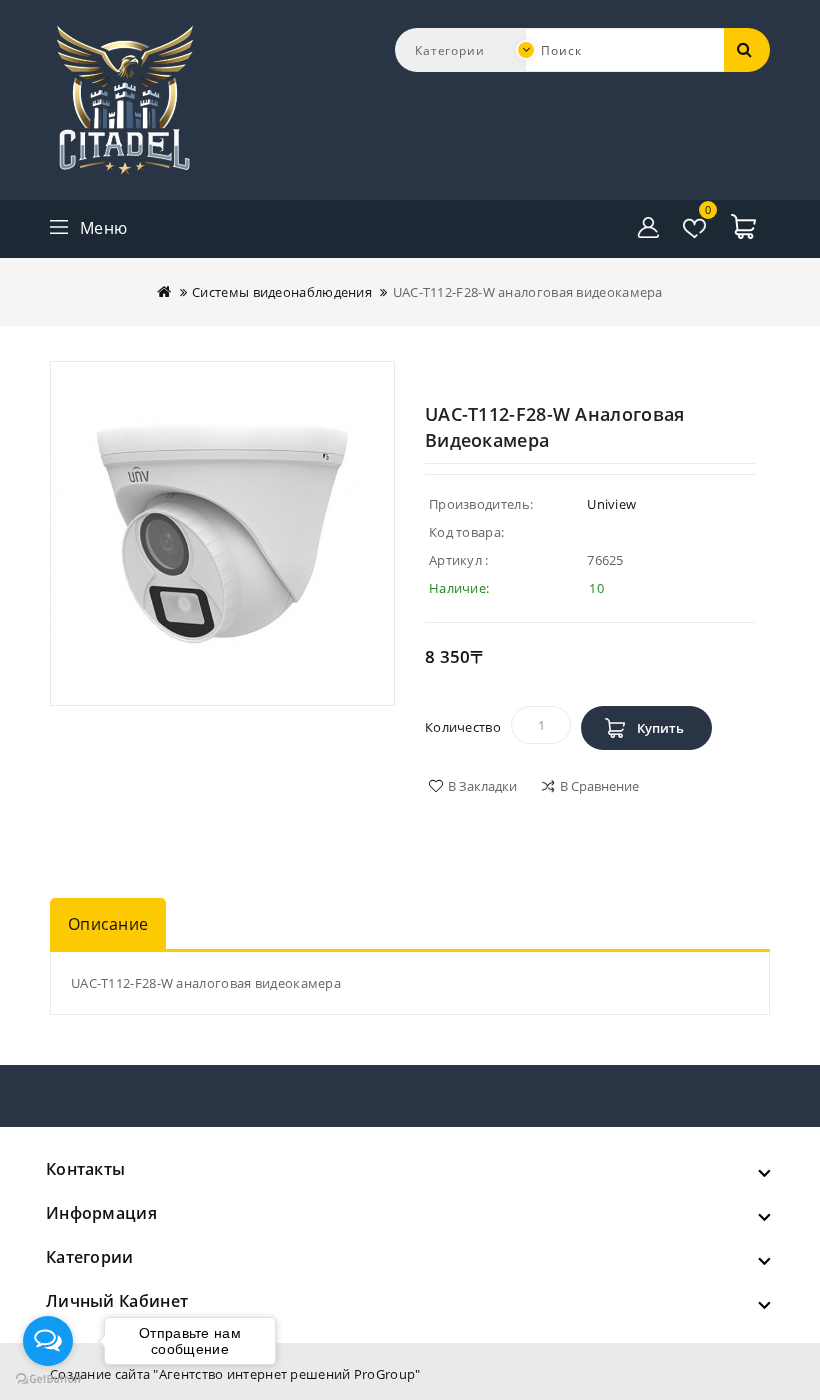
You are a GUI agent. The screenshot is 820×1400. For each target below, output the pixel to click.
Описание (108, 924)
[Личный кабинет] (649, 228)
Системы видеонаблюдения (282, 292)
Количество (463, 727)
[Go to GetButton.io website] (48, 1379)
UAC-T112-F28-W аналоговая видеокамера (528, 292)
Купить (660, 728)
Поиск (747, 50)
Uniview (611, 504)
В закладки (482, 786)
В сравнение (599, 786)
